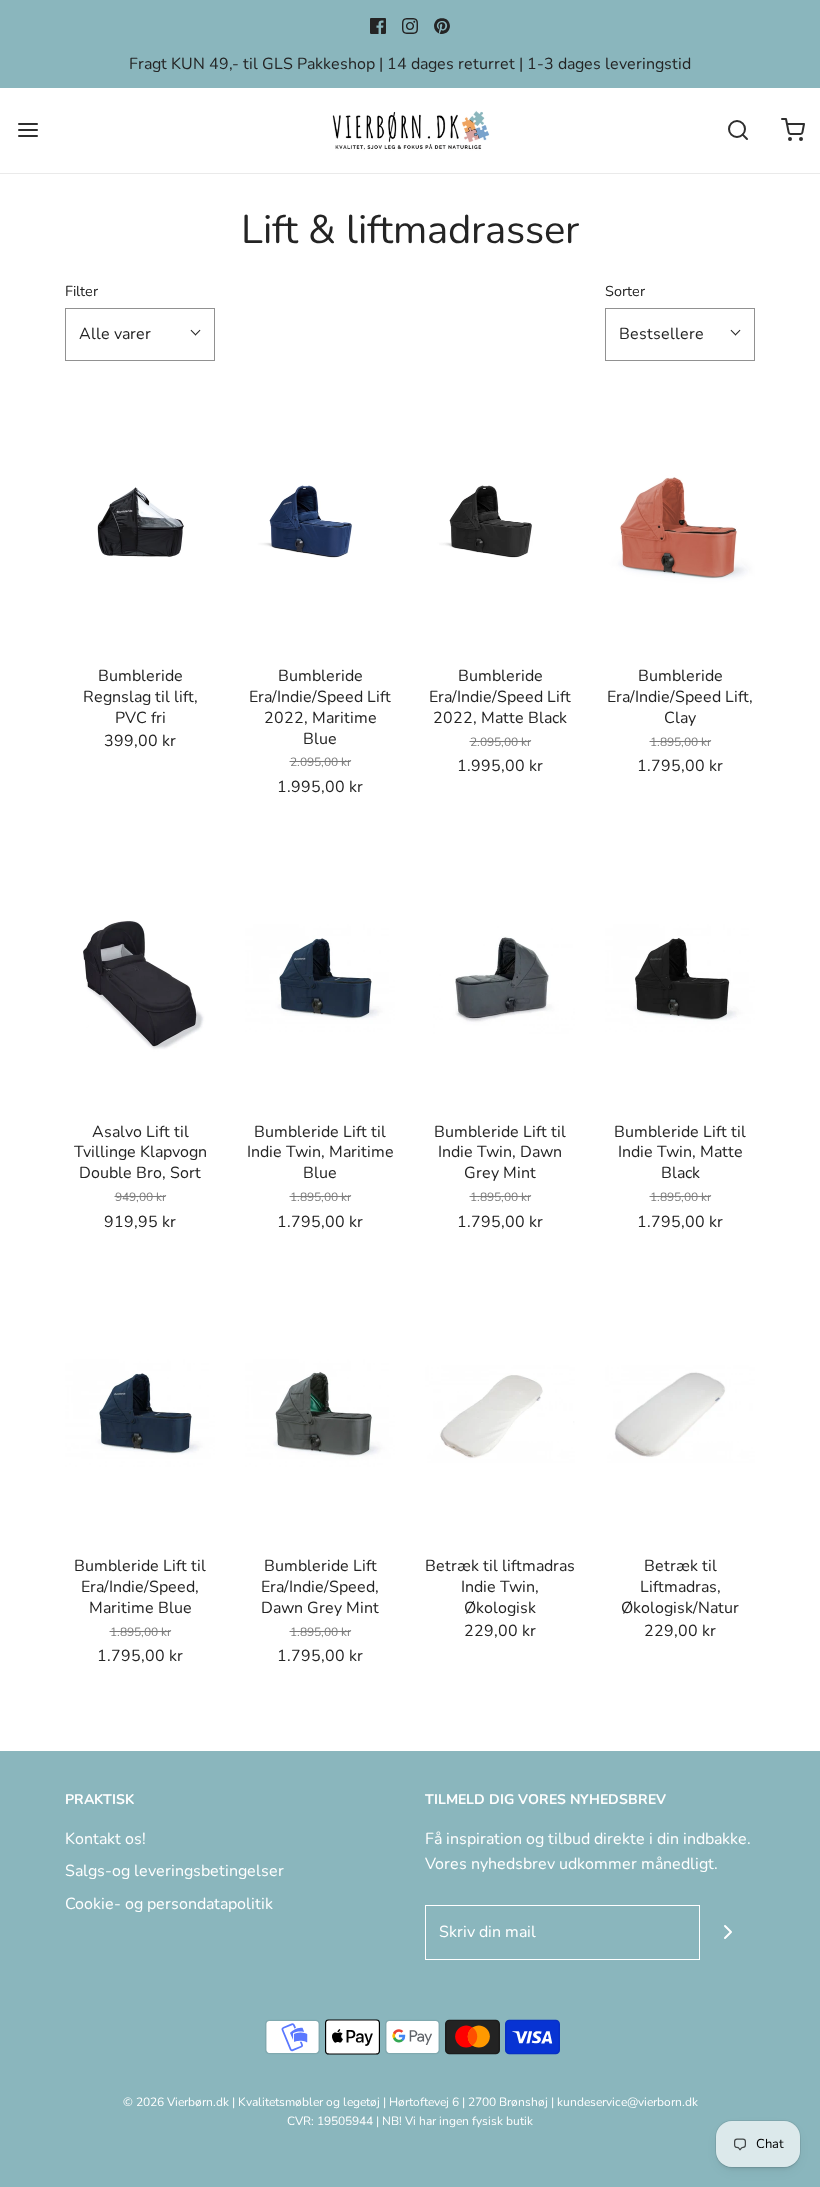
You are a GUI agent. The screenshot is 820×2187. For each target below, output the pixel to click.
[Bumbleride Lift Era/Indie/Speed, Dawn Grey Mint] (320, 1413)
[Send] (727, 1932)
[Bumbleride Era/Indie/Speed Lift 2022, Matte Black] (500, 523)
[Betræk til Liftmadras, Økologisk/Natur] (680, 1413)
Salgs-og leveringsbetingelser (174, 1871)
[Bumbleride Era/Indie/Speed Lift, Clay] (680, 523)
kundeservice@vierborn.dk (627, 2102)
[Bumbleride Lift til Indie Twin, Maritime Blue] (320, 979)
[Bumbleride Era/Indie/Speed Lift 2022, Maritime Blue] (320, 523)
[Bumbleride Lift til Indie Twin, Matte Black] (680, 979)
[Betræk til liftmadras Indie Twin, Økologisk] (500, 1413)
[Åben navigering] (27, 130)
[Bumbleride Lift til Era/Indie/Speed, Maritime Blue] (140, 1413)
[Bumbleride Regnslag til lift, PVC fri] (140, 523)
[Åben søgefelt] (737, 130)
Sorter (625, 291)
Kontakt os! (105, 1839)
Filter (81, 291)
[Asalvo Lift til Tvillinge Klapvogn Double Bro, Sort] (140, 979)
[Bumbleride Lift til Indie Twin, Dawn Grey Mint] (500, 979)
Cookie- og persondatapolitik (169, 1904)
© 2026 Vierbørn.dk (176, 2102)
